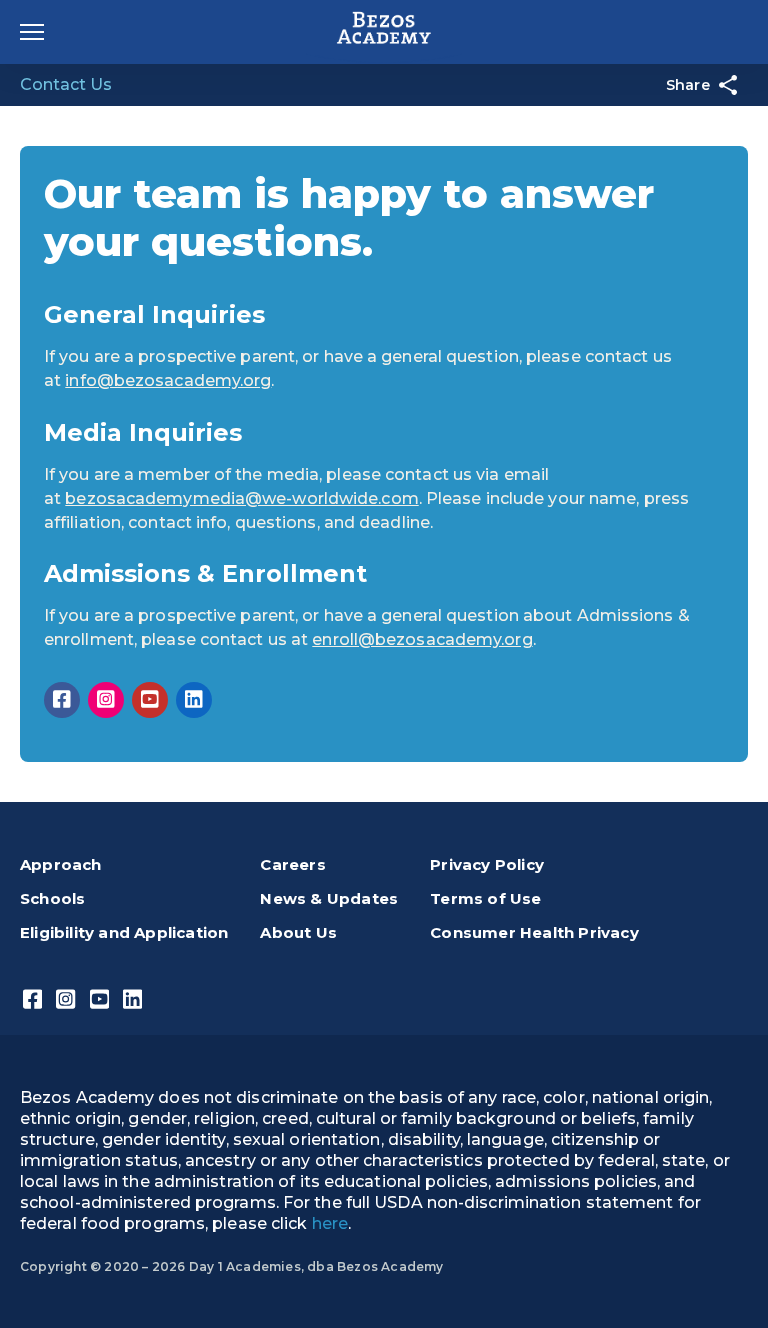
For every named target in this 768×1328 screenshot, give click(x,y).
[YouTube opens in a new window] (150, 700)
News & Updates (329, 898)
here (330, 1223)
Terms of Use (485, 898)
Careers (292, 864)
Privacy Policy (487, 864)
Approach (61, 864)
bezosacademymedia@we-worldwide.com (241, 498)
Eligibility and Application (124, 932)
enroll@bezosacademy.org (422, 639)
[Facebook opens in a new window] (62, 700)
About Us (298, 932)
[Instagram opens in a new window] (106, 700)
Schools (52, 898)
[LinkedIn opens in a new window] (194, 700)
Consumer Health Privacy (534, 932)
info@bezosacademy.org (168, 380)
